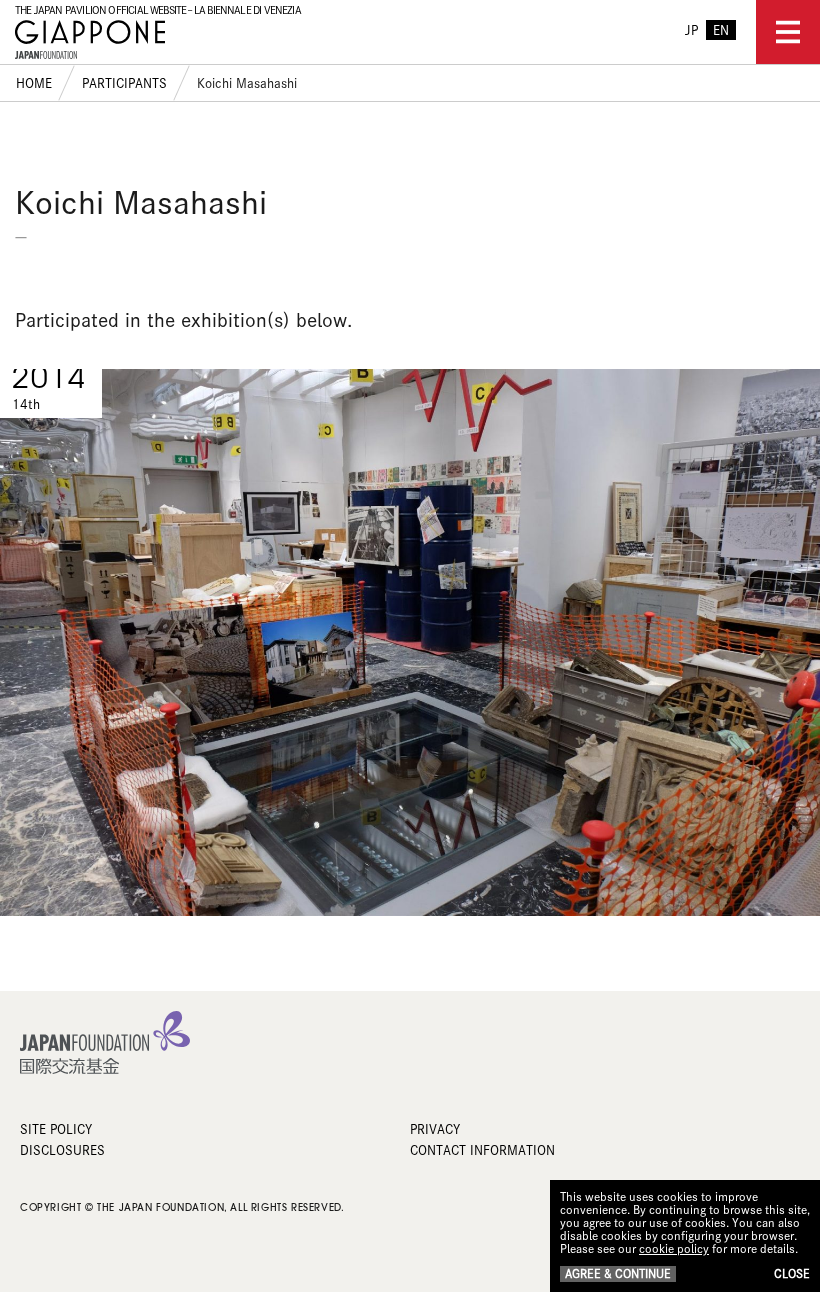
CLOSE (792, 1273)
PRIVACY (435, 1129)
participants (124, 83)
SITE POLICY (56, 1129)
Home (34, 83)
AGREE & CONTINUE (618, 1273)
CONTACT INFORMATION (482, 1150)
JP (691, 30)
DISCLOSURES (62, 1150)
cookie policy (674, 1248)
